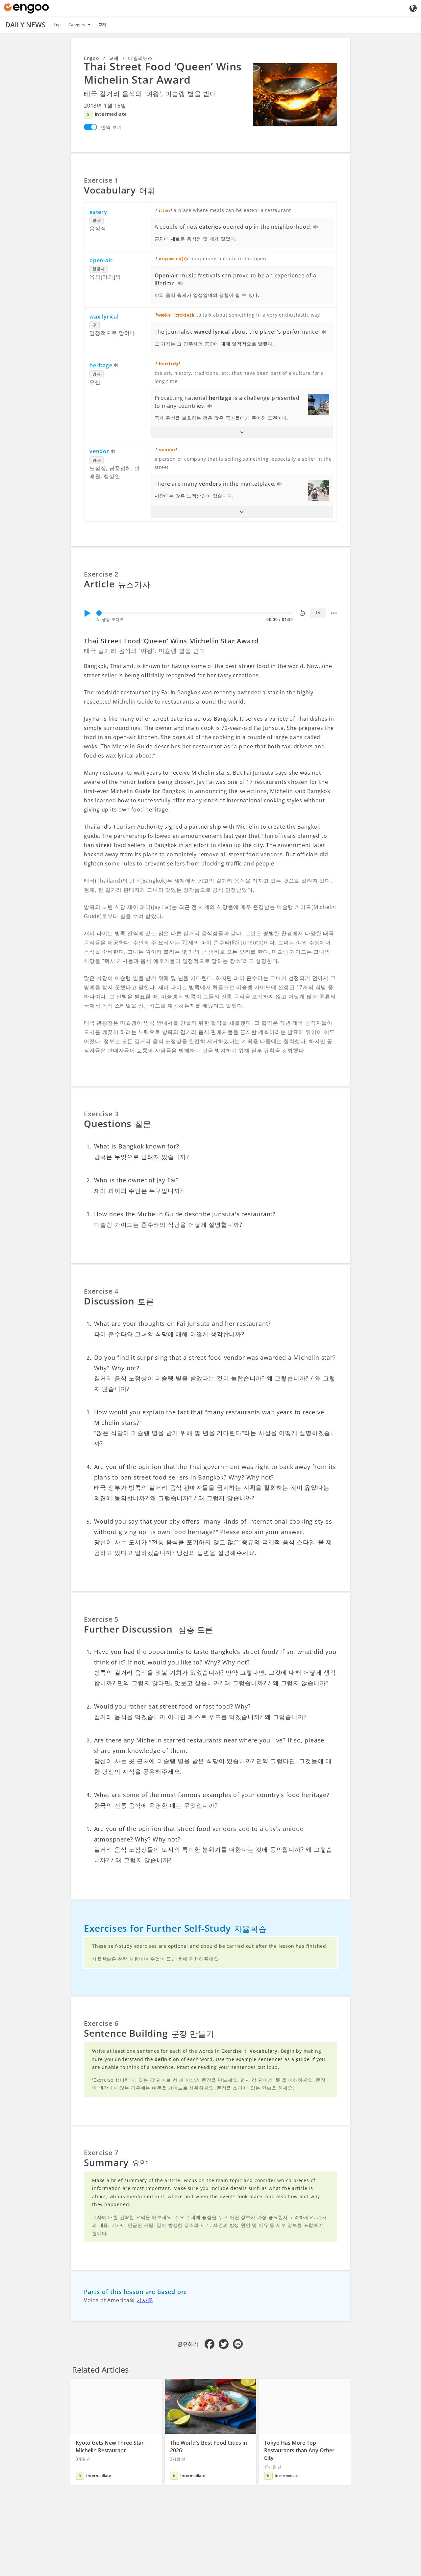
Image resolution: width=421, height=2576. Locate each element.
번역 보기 (111, 127)
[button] (242, 432)
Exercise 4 (101, 1291)
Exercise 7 (101, 2153)
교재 (102, 25)
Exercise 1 (101, 180)
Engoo (92, 58)
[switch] (90, 127)
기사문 (145, 2300)
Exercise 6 (101, 2023)
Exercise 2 (101, 574)
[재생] (87, 613)
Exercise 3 (101, 1114)
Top (57, 25)
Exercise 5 (101, 1619)
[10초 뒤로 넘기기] (302, 613)
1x (318, 613)
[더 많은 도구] (334, 613)
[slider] (99, 613)
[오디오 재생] (316, 227)
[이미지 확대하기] (295, 95)
